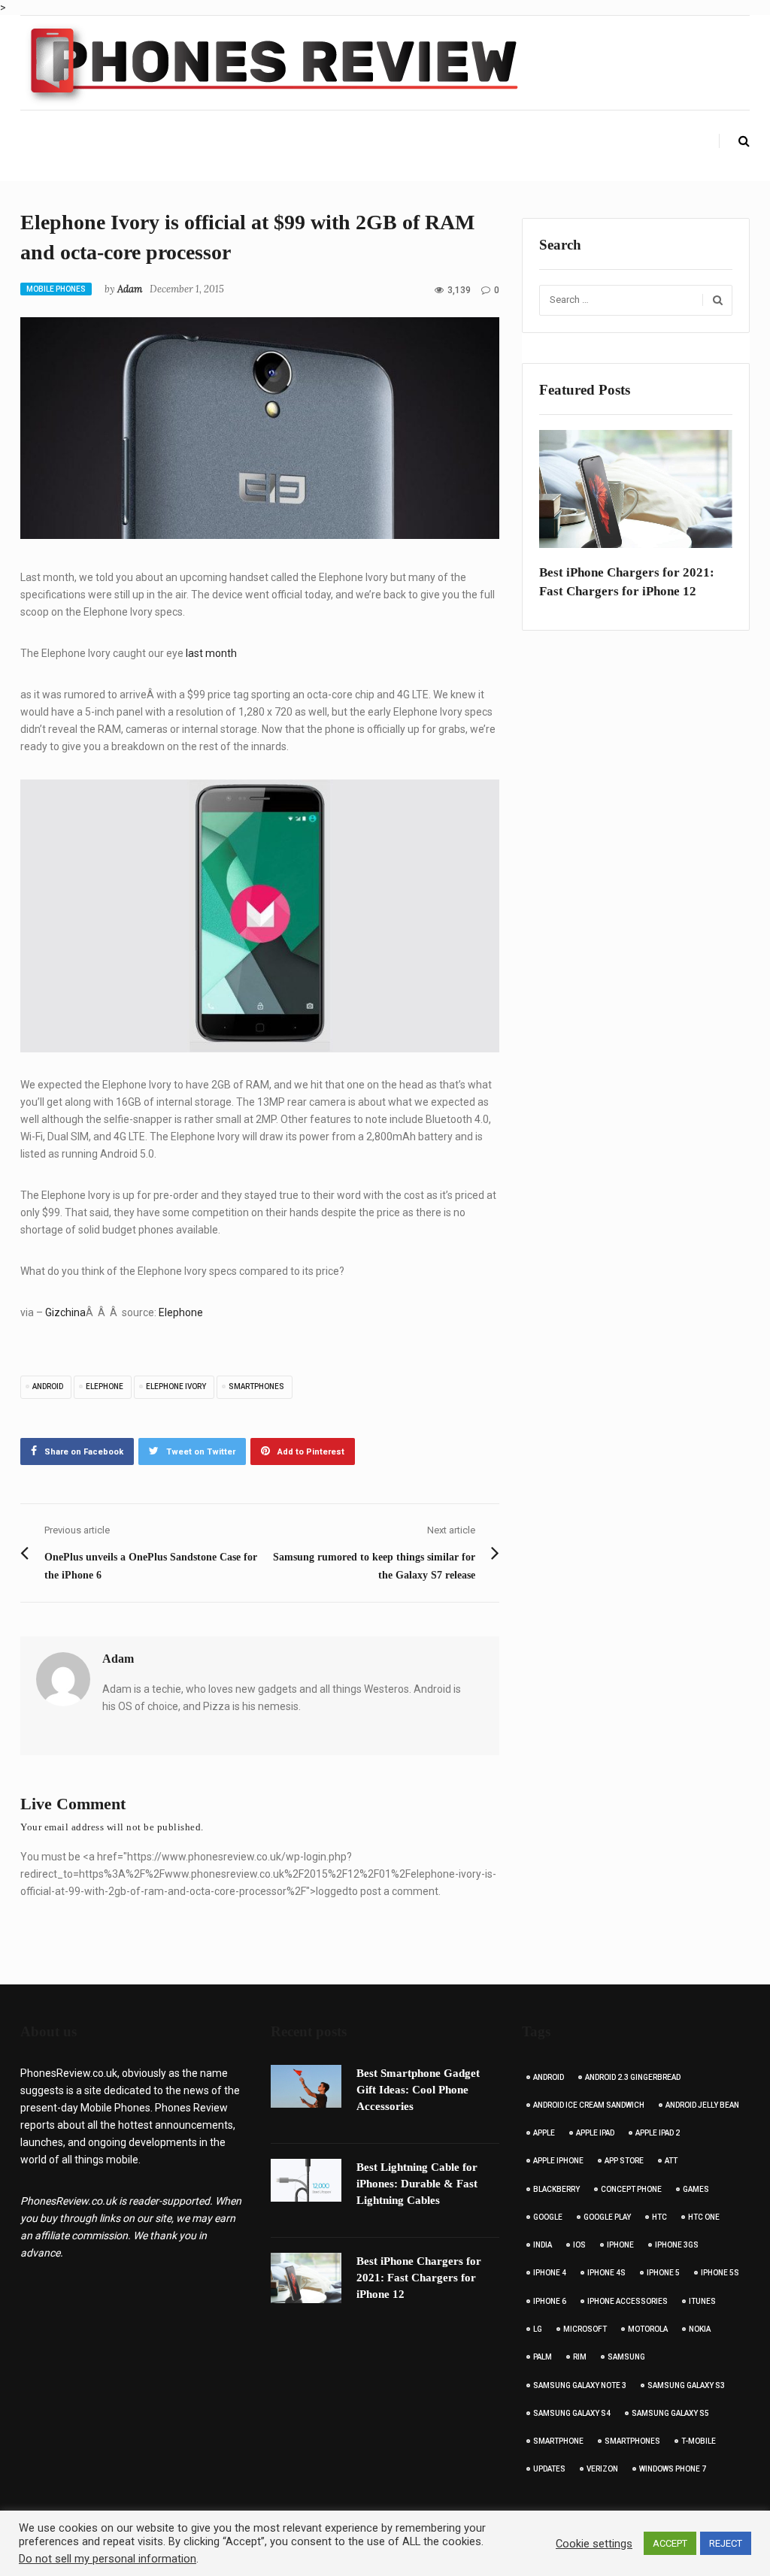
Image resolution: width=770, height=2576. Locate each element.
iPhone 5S (720, 2273)
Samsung (626, 2357)
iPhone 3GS (677, 2245)
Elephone (181, 1312)
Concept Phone (631, 2189)
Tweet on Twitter (201, 1452)
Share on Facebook (84, 1452)
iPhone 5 (663, 2273)
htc (659, 2217)
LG (538, 2329)
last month (211, 653)
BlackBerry (556, 2189)
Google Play (607, 2217)
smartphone (558, 2441)
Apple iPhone (558, 2161)
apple (544, 2133)
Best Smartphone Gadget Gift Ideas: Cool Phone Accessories (418, 2090)
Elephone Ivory (176, 1386)
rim (580, 2357)
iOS (579, 2245)
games (696, 2189)
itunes (702, 2301)
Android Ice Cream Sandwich (589, 2105)
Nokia (700, 2329)
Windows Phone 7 (673, 2469)
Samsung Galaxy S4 (572, 2413)
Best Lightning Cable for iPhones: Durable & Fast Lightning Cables (417, 2184)
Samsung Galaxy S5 (670, 2413)
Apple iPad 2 (658, 2133)
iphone (620, 2245)
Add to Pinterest (311, 1452)
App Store (624, 2161)
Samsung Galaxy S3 (686, 2385)
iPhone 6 (550, 2301)
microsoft (585, 2329)
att (671, 2161)
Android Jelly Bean (702, 2105)
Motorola (648, 2329)
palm (543, 2357)
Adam (130, 289)
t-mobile (699, 2441)
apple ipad (595, 2133)
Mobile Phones (56, 289)
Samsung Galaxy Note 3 (580, 2385)
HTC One (704, 2217)
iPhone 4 (550, 2273)
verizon (602, 2469)
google (548, 2217)
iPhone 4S (606, 2273)
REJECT (726, 2543)
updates (549, 2469)
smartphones (256, 1386)
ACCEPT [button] (670, 2543)
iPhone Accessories (628, 2301)
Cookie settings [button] (594, 2544)
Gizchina (65, 1312)
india (543, 2245)
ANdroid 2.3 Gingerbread (633, 2077)
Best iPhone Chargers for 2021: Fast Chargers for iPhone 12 (627, 582)
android (48, 1386)
